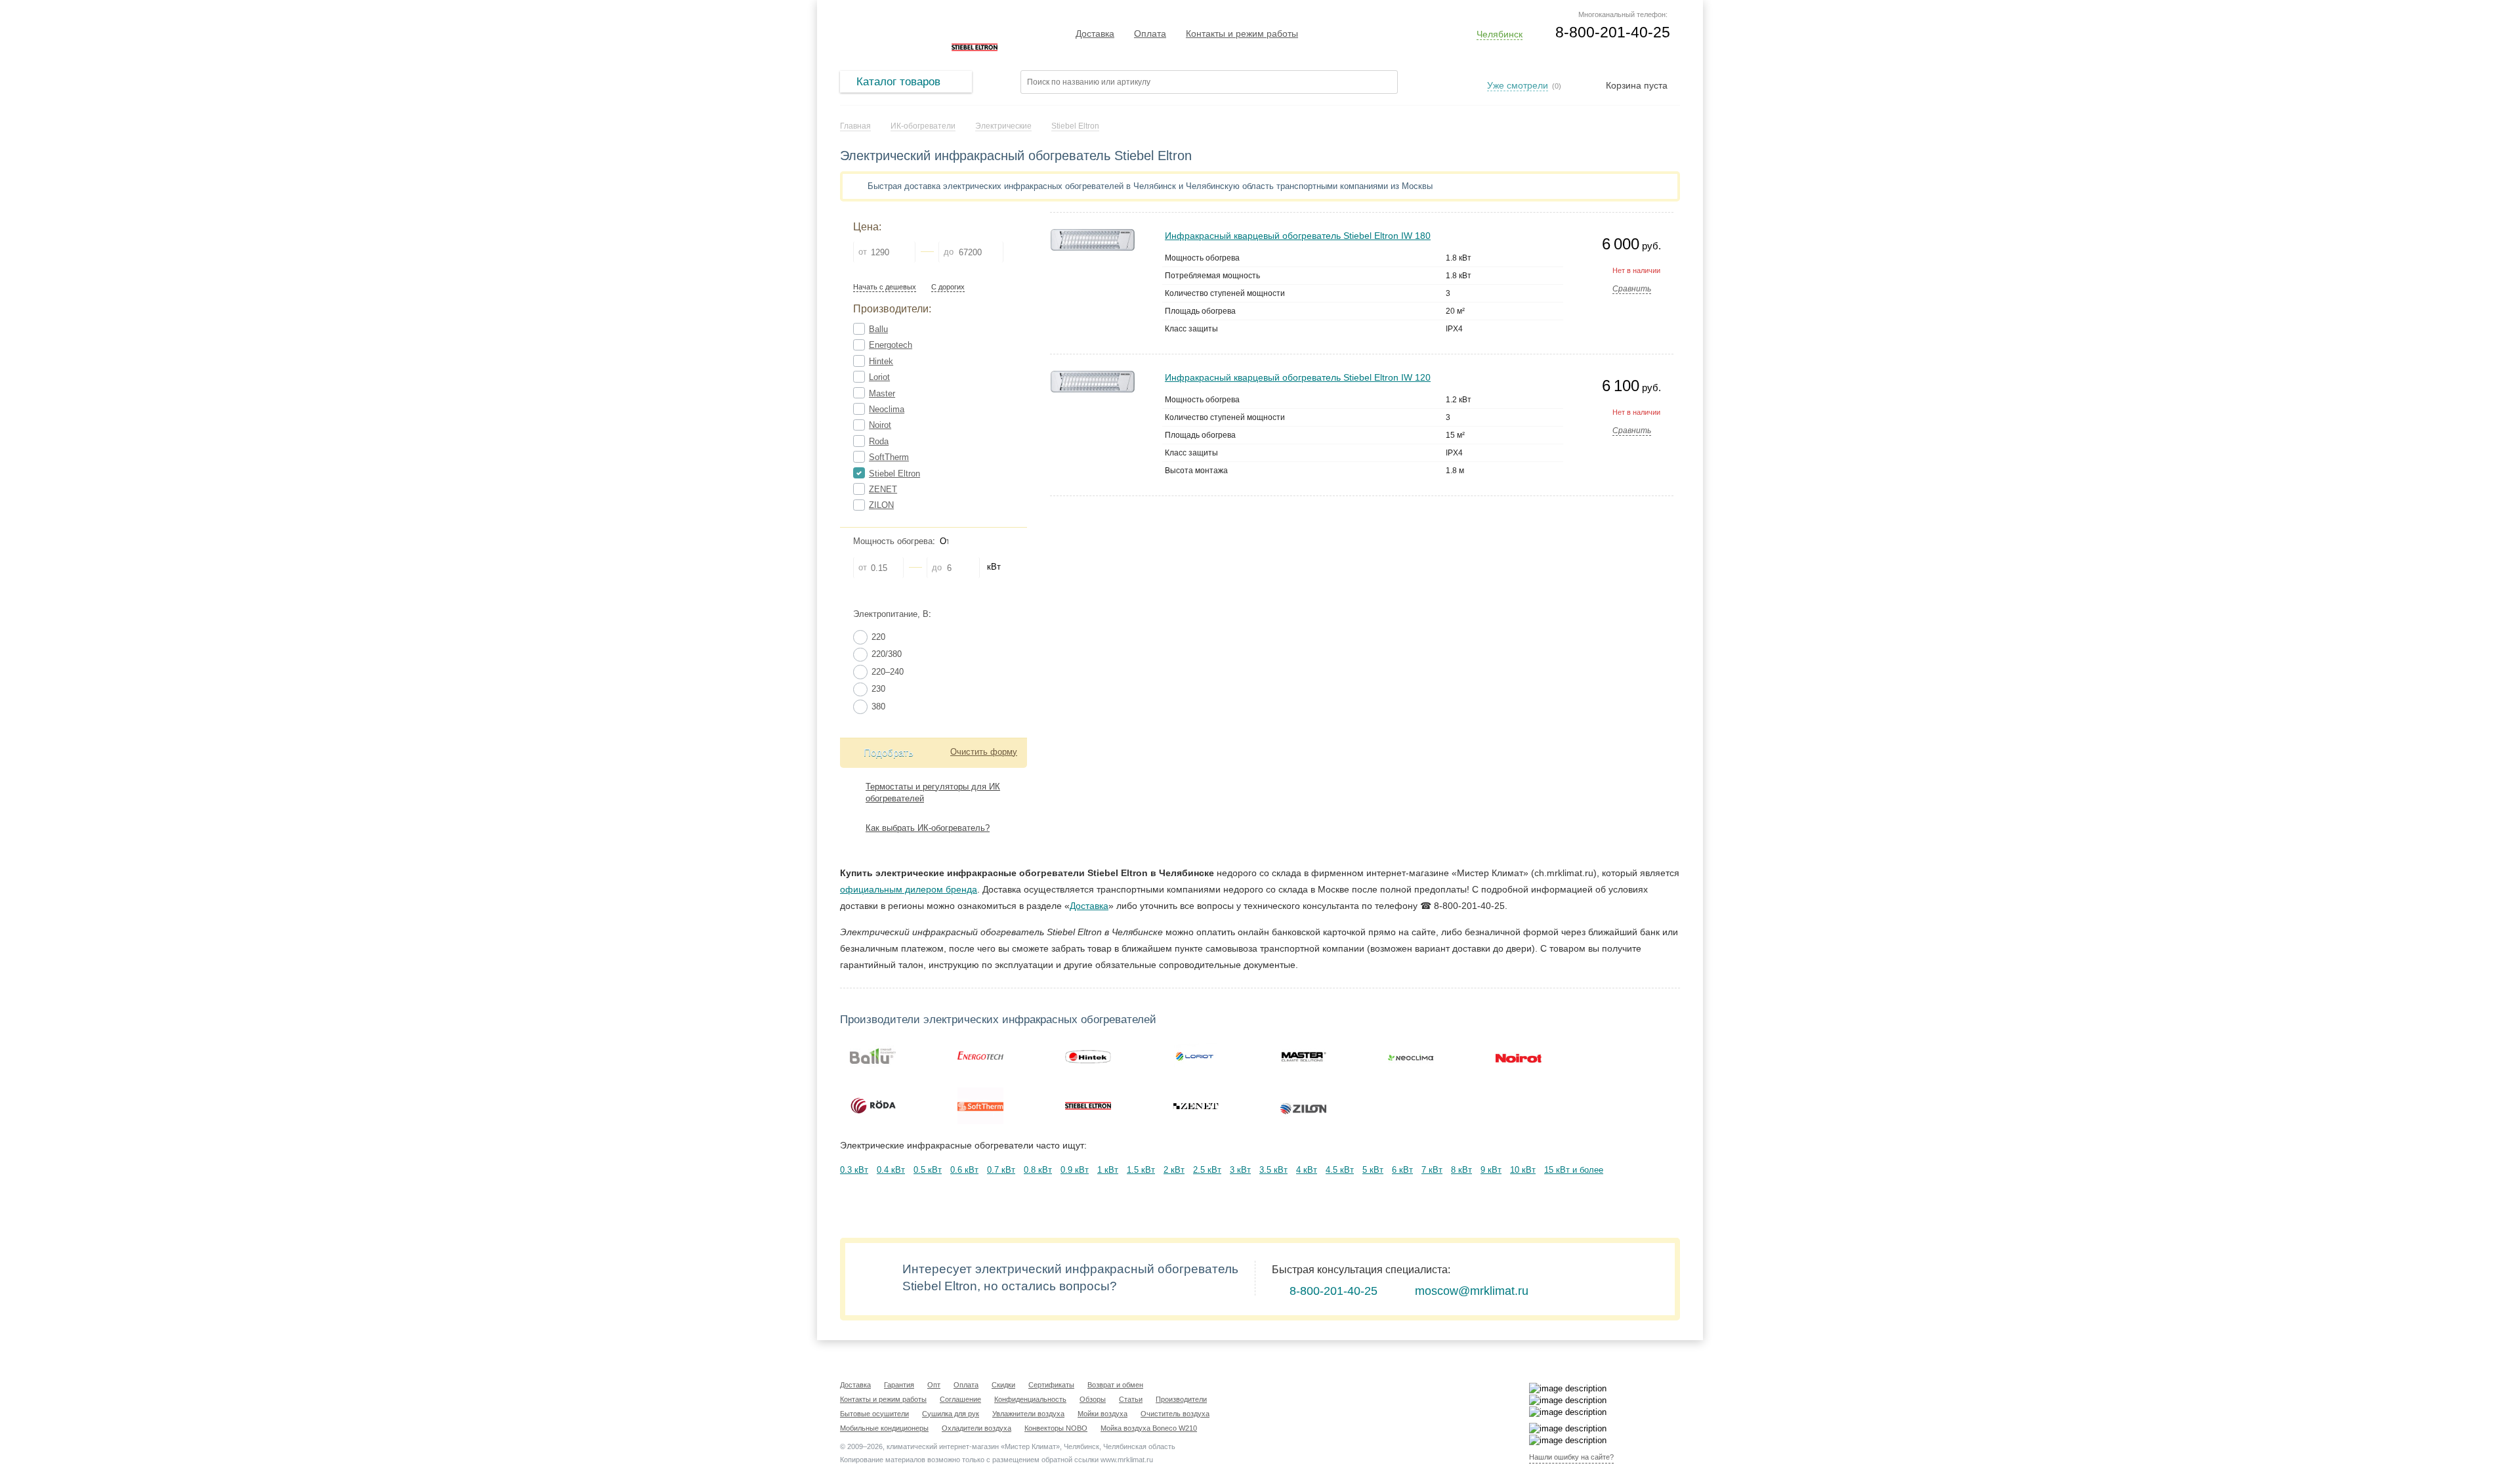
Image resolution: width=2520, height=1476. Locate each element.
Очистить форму (984, 752)
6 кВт (1402, 1170)
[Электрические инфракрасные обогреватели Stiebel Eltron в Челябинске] (1088, 1106)
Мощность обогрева (893, 541)
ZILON (881, 505)
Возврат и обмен (1115, 1385)
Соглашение (960, 1399)
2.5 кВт (1207, 1170)
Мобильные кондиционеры (884, 1428)
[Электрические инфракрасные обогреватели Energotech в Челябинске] (980, 1056)
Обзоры (1093, 1399)
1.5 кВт (1141, 1170)
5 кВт (1373, 1170)
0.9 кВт (1075, 1170)
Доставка (1095, 33)
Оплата (1150, 33)
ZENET (883, 489)
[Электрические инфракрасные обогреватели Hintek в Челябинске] (1088, 1056)
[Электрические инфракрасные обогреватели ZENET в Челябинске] (1196, 1106)
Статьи (1131, 1399)
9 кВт (1491, 1170)
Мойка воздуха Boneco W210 (1149, 1428)
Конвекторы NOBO (1056, 1428)
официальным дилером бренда (909, 889)
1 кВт (1108, 1170)
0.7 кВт (1001, 1170)
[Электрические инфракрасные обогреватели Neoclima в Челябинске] (1411, 1056)
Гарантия (899, 1385)
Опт (934, 1385)
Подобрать (889, 752)
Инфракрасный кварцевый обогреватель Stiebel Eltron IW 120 (1298, 377)
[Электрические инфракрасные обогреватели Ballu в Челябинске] (873, 1056)
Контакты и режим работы (1242, 33)
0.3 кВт (854, 1170)
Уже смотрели (1518, 85)
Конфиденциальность (1030, 1399)
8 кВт (1461, 1170)
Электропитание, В (891, 614)
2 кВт (1174, 1170)
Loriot (879, 377)
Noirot (880, 425)
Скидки (1003, 1385)
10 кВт (1523, 1170)
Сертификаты (1051, 1385)
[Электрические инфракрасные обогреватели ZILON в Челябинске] (1303, 1106)
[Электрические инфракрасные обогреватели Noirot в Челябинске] (1519, 1056)
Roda (879, 441)
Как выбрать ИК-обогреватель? (928, 828)
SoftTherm (889, 457)
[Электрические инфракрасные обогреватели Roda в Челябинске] (873, 1106)
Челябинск (1500, 34)
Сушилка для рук (951, 1414)
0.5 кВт (928, 1170)
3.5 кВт (1273, 1170)
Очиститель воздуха (1175, 1414)
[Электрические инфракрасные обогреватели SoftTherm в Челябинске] (980, 1106)
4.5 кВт (1340, 1170)
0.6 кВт (964, 1170)
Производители (1181, 1399)
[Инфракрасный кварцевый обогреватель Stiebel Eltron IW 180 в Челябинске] (1093, 235)
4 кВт (1307, 1170)
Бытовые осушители (874, 1414)
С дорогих (948, 287)
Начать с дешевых (885, 287)
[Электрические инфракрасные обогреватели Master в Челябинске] (1303, 1056)
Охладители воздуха (976, 1428)
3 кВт (1240, 1170)
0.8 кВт (1038, 1170)
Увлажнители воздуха (1028, 1414)
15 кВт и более (1574, 1170)
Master (882, 393)
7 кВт (1432, 1170)
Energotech (891, 345)
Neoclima (887, 409)
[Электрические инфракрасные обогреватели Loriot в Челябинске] (1196, 1056)
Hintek (881, 361)
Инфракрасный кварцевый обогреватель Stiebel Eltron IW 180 (1298, 236)
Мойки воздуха (1102, 1414)
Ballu (878, 329)
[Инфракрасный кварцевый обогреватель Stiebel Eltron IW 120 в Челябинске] (1093, 376)
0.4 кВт (891, 1170)
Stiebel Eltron (894, 474)
